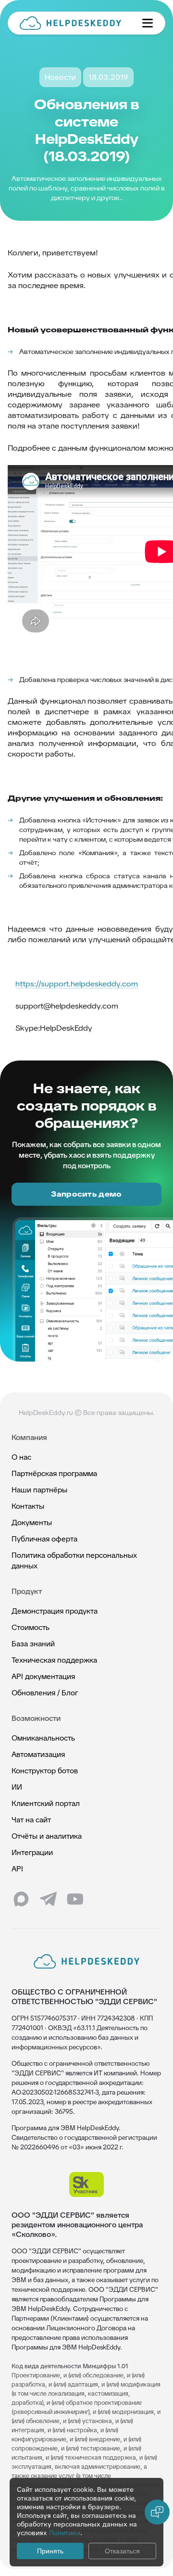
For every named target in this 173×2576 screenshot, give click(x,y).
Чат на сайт (31, 1820)
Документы (32, 1522)
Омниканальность (43, 1738)
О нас (21, 1457)
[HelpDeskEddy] (73, 23)
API (17, 1869)
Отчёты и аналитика (47, 1836)
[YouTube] (75, 1899)
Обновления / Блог (45, 1693)
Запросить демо (86, 1194)
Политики (65, 2533)
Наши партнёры (39, 1490)
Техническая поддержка (54, 1660)
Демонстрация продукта (55, 1611)
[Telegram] (48, 1899)
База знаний (33, 1644)
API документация (43, 1676)
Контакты (28, 1506)
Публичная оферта (44, 1539)
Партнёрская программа (54, 1473)
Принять (50, 2551)
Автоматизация (38, 1754)
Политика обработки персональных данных (74, 1560)
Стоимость (31, 1627)
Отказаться (122, 2551)
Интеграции (32, 1852)
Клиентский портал (46, 1803)
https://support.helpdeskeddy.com (77, 984)
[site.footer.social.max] (21, 1899)
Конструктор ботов (45, 1771)
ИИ (17, 1787)
